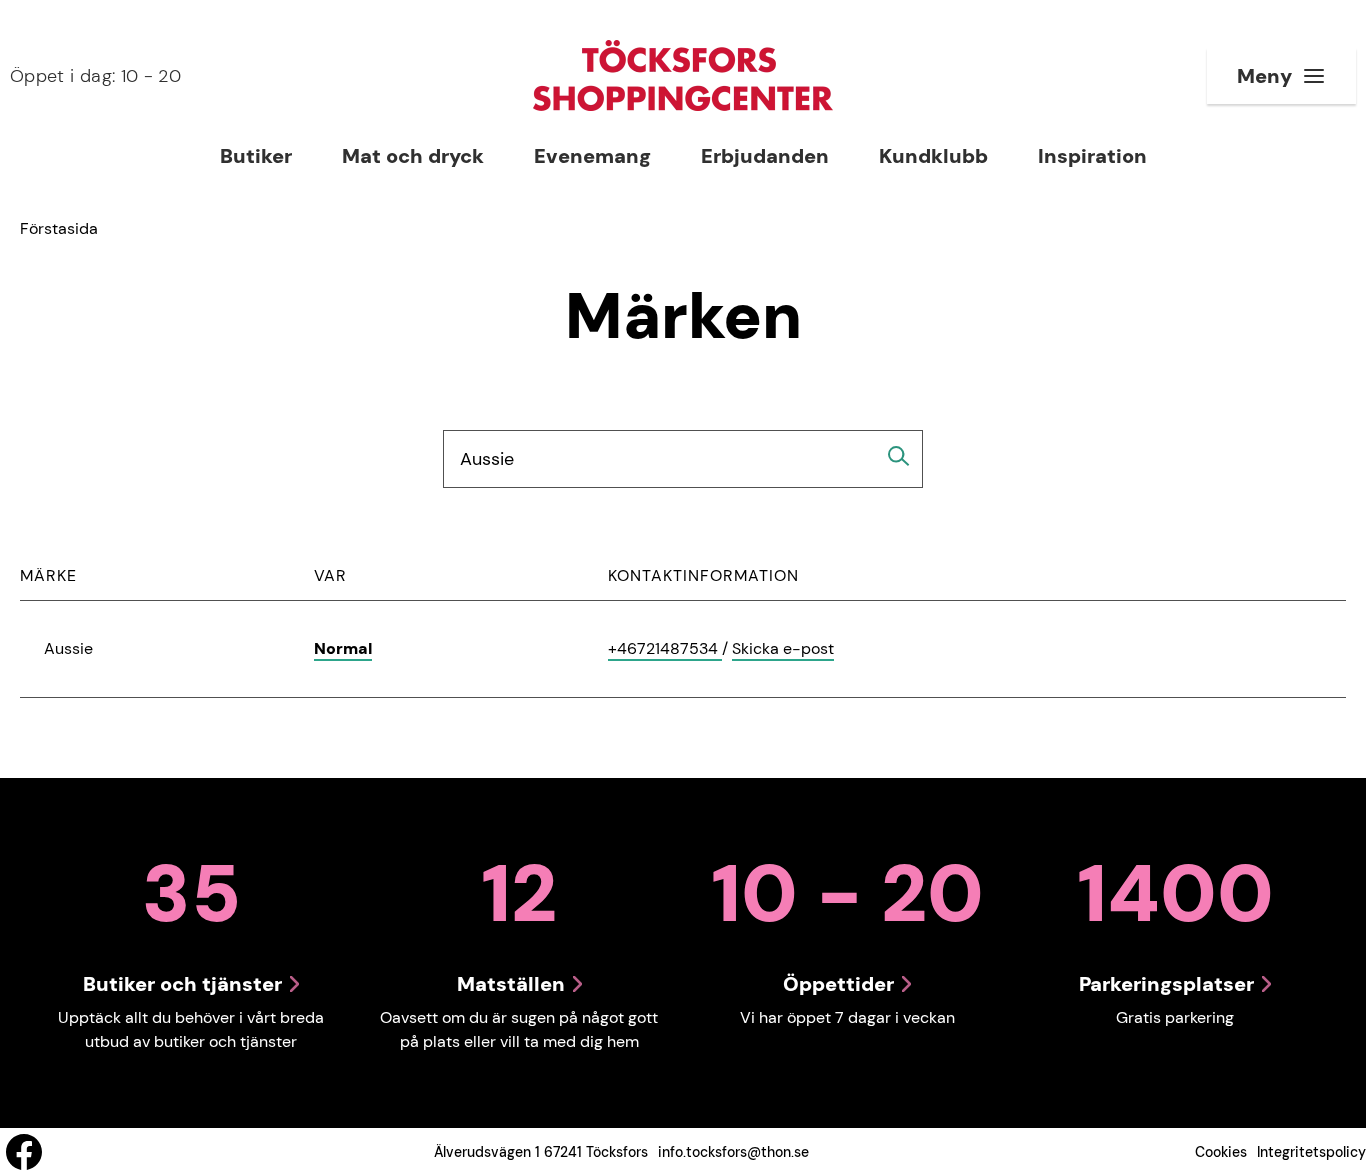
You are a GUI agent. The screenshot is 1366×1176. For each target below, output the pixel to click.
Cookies (1221, 1152)
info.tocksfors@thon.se (733, 1152)
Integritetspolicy (1311, 1152)
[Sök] (899, 456)
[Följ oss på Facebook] (24, 1152)
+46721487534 (665, 649)
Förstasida (59, 228)
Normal (343, 648)
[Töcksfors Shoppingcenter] (683, 75)
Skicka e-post (783, 649)
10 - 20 (95, 76)
